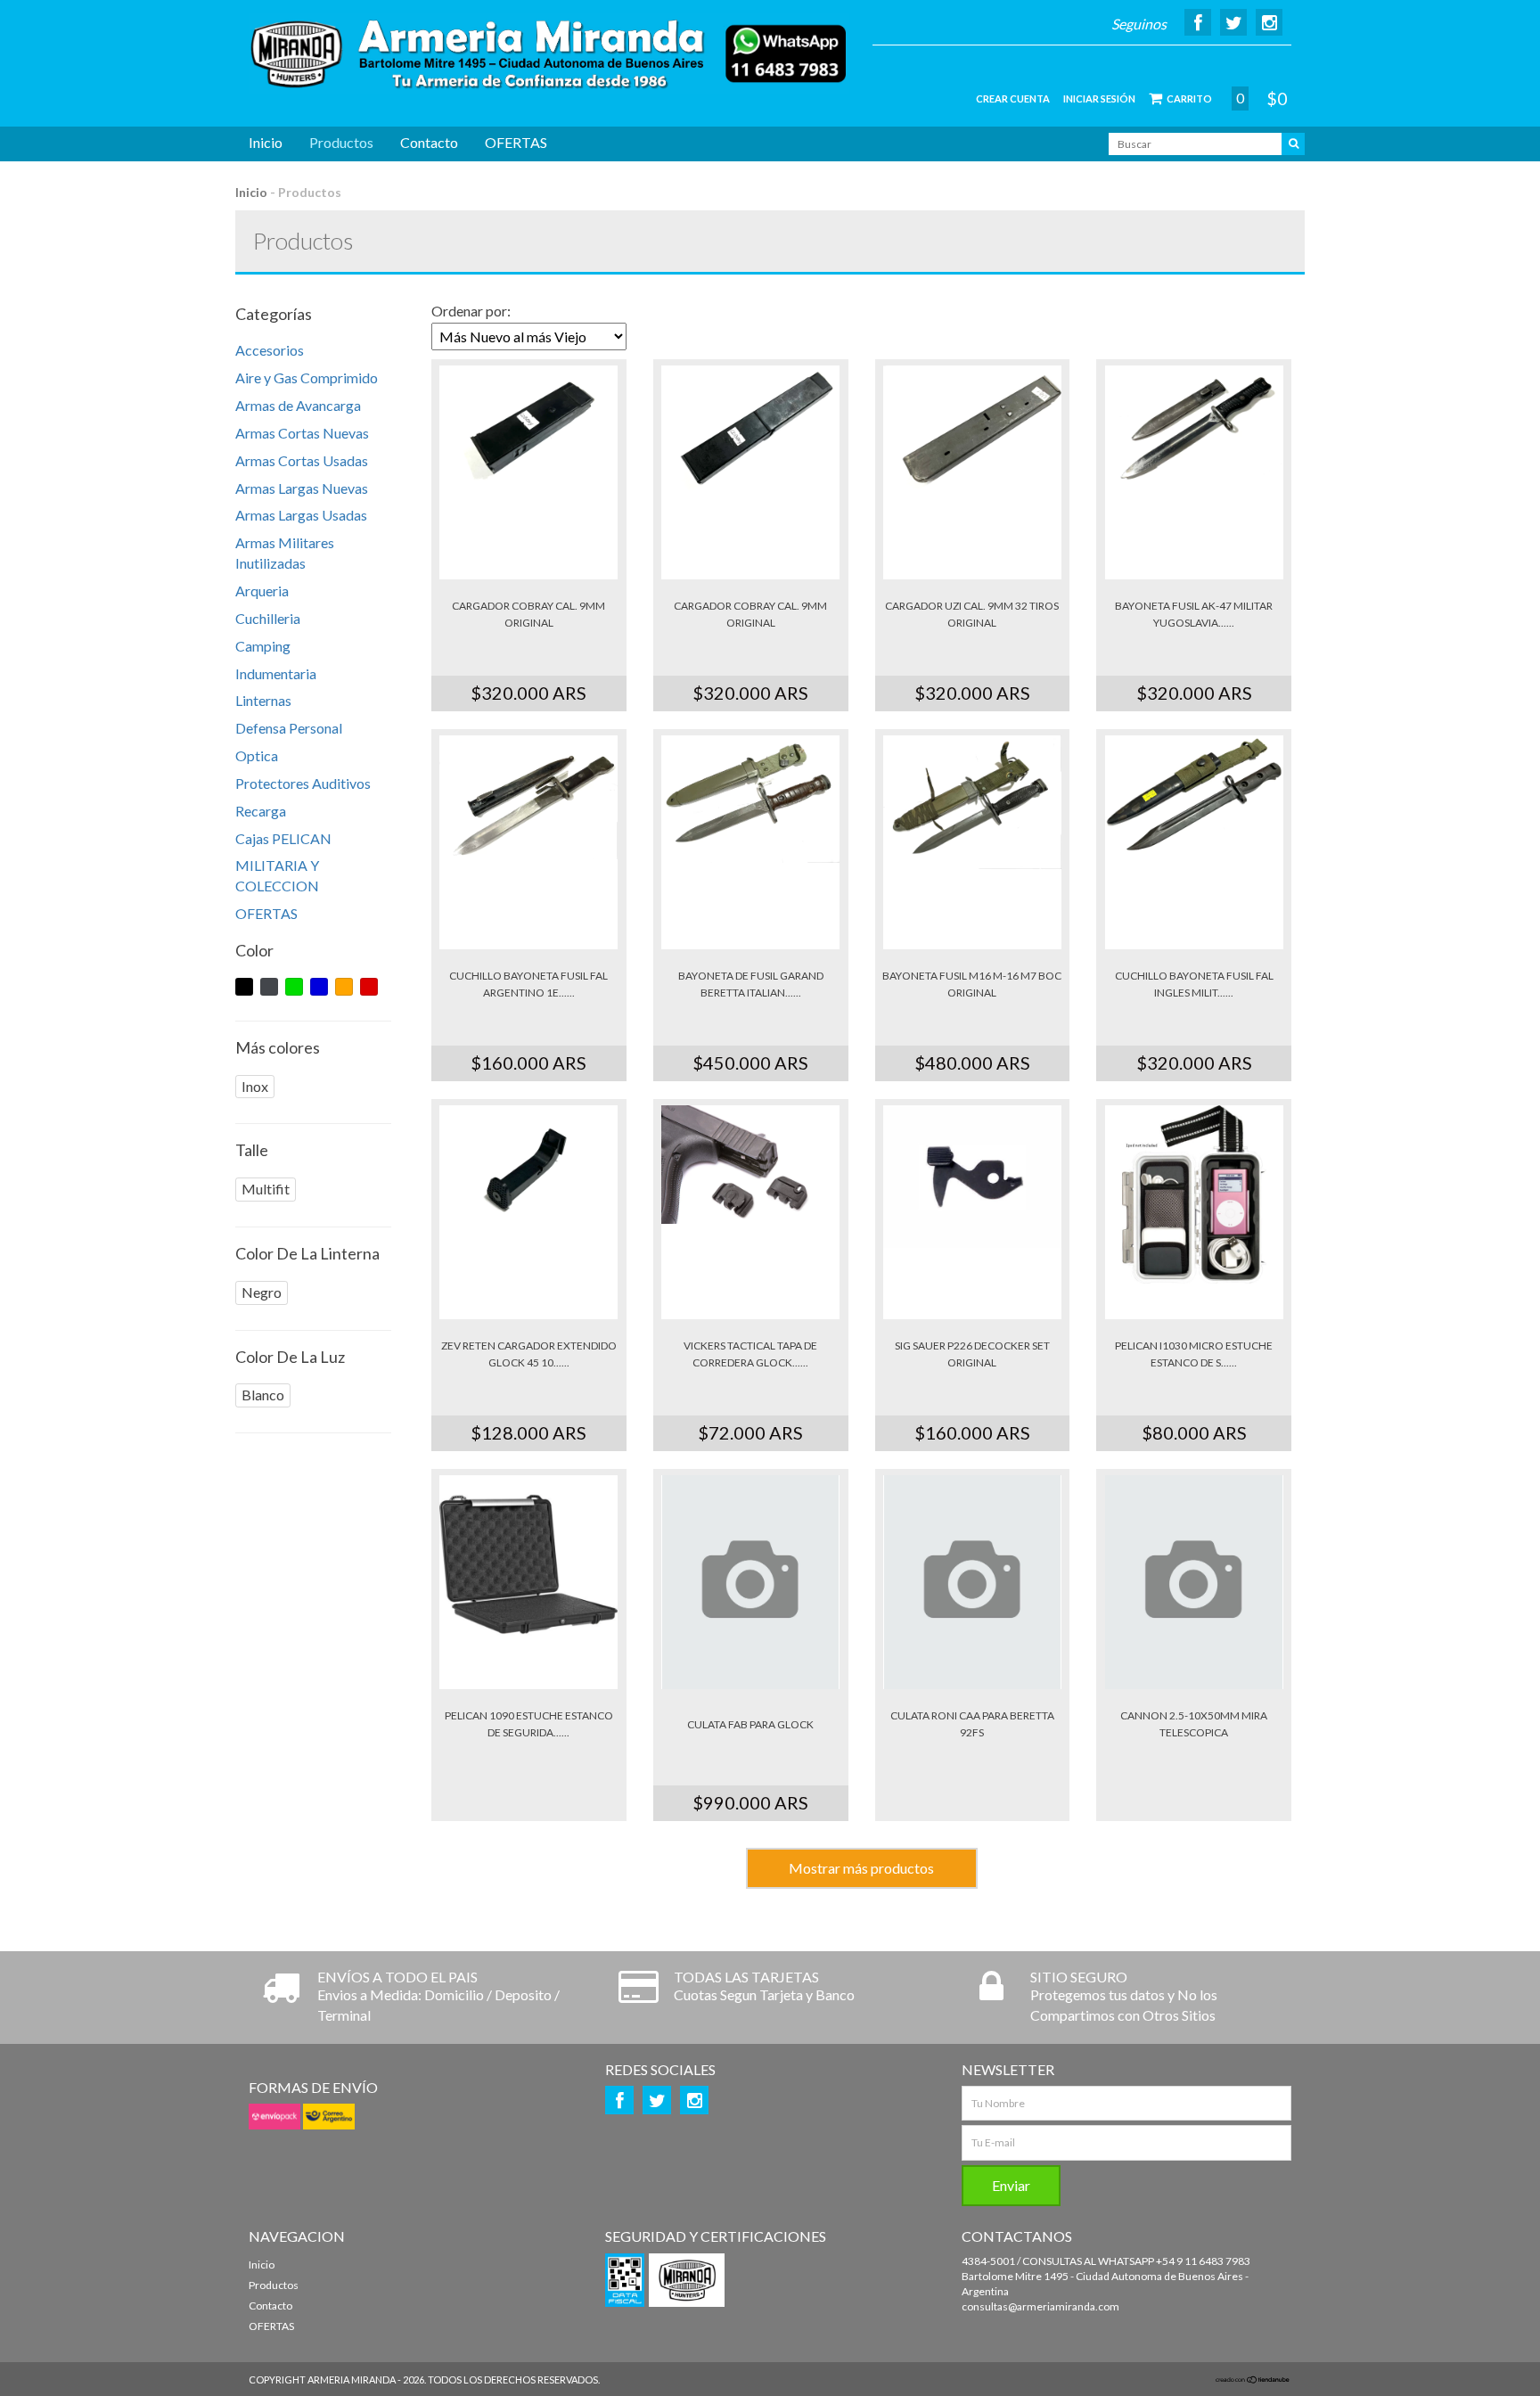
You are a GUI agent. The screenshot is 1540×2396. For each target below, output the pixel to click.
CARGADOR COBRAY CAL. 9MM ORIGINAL (528, 614)
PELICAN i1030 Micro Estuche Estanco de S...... (1194, 1354)
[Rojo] (369, 987)
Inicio (266, 142)
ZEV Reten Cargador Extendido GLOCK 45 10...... (529, 1354)
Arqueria (262, 591)
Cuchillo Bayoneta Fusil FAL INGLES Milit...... (1194, 984)
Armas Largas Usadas (301, 515)
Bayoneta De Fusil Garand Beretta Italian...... (751, 984)
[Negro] (244, 987)
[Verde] (294, 987)
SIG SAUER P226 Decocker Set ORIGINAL (972, 1354)
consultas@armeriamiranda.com (1040, 2306)
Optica (257, 755)
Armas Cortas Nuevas (302, 433)
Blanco (263, 1395)
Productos (341, 142)
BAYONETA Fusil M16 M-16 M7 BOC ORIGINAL (972, 984)
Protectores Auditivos (303, 783)
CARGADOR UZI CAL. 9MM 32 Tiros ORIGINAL (972, 614)
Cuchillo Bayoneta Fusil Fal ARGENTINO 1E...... (528, 984)
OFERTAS (516, 142)
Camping (263, 646)
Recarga (261, 811)
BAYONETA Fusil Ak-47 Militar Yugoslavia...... (1194, 614)
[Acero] (269, 987)
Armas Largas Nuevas (302, 488)
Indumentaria (276, 673)
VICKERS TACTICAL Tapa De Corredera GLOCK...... (750, 1354)
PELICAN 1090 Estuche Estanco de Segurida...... (529, 1724)
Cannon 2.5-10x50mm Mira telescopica (1194, 1724)
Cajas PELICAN (283, 838)
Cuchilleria (268, 618)
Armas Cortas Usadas (302, 460)
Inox (255, 1086)
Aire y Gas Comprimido (307, 377)
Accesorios (270, 350)
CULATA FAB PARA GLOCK (750, 1724)
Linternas (263, 700)
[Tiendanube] (1253, 2380)
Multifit (266, 1189)
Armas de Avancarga (298, 405)
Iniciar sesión (1099, 98)
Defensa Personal (289, 728)
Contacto (429, 142)
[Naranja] (344, 987)
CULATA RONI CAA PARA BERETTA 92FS (972, 1724)
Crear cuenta (1013, 98)
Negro (262, 1292)
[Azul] (319, 987)
